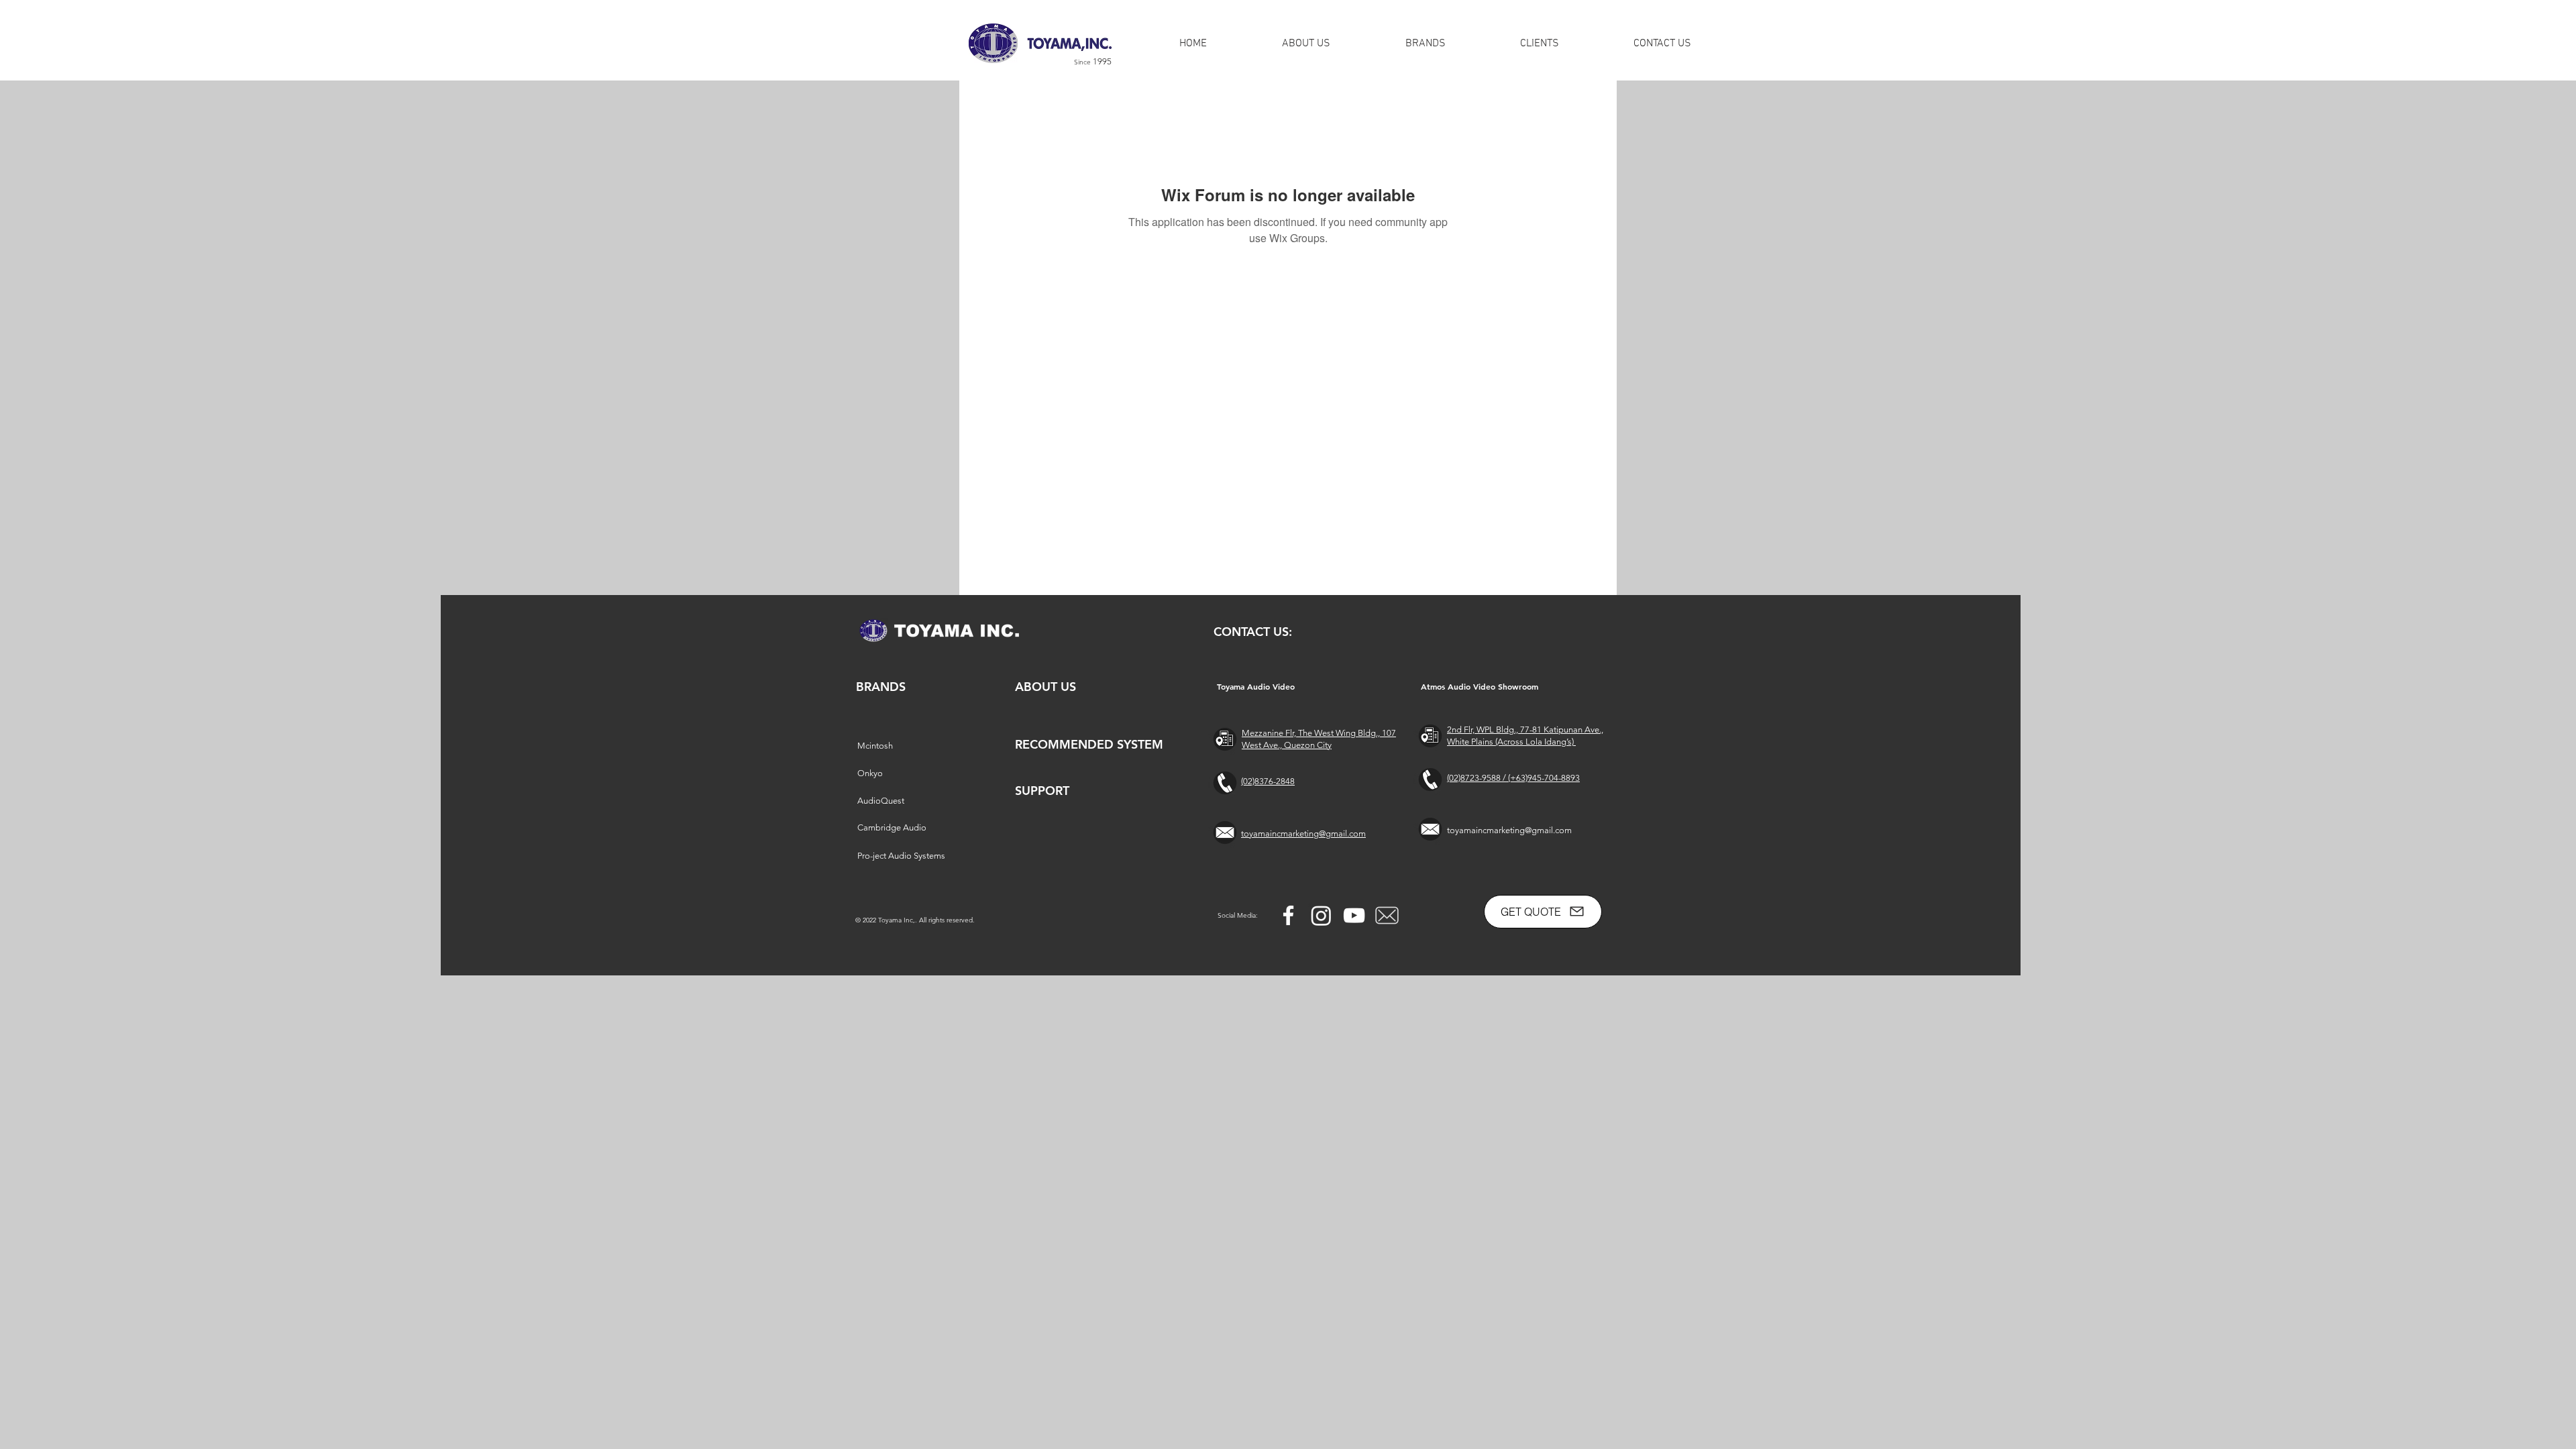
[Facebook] (1288, 915)
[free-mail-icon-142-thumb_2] (1387, 915)
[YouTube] (1354, 915)
